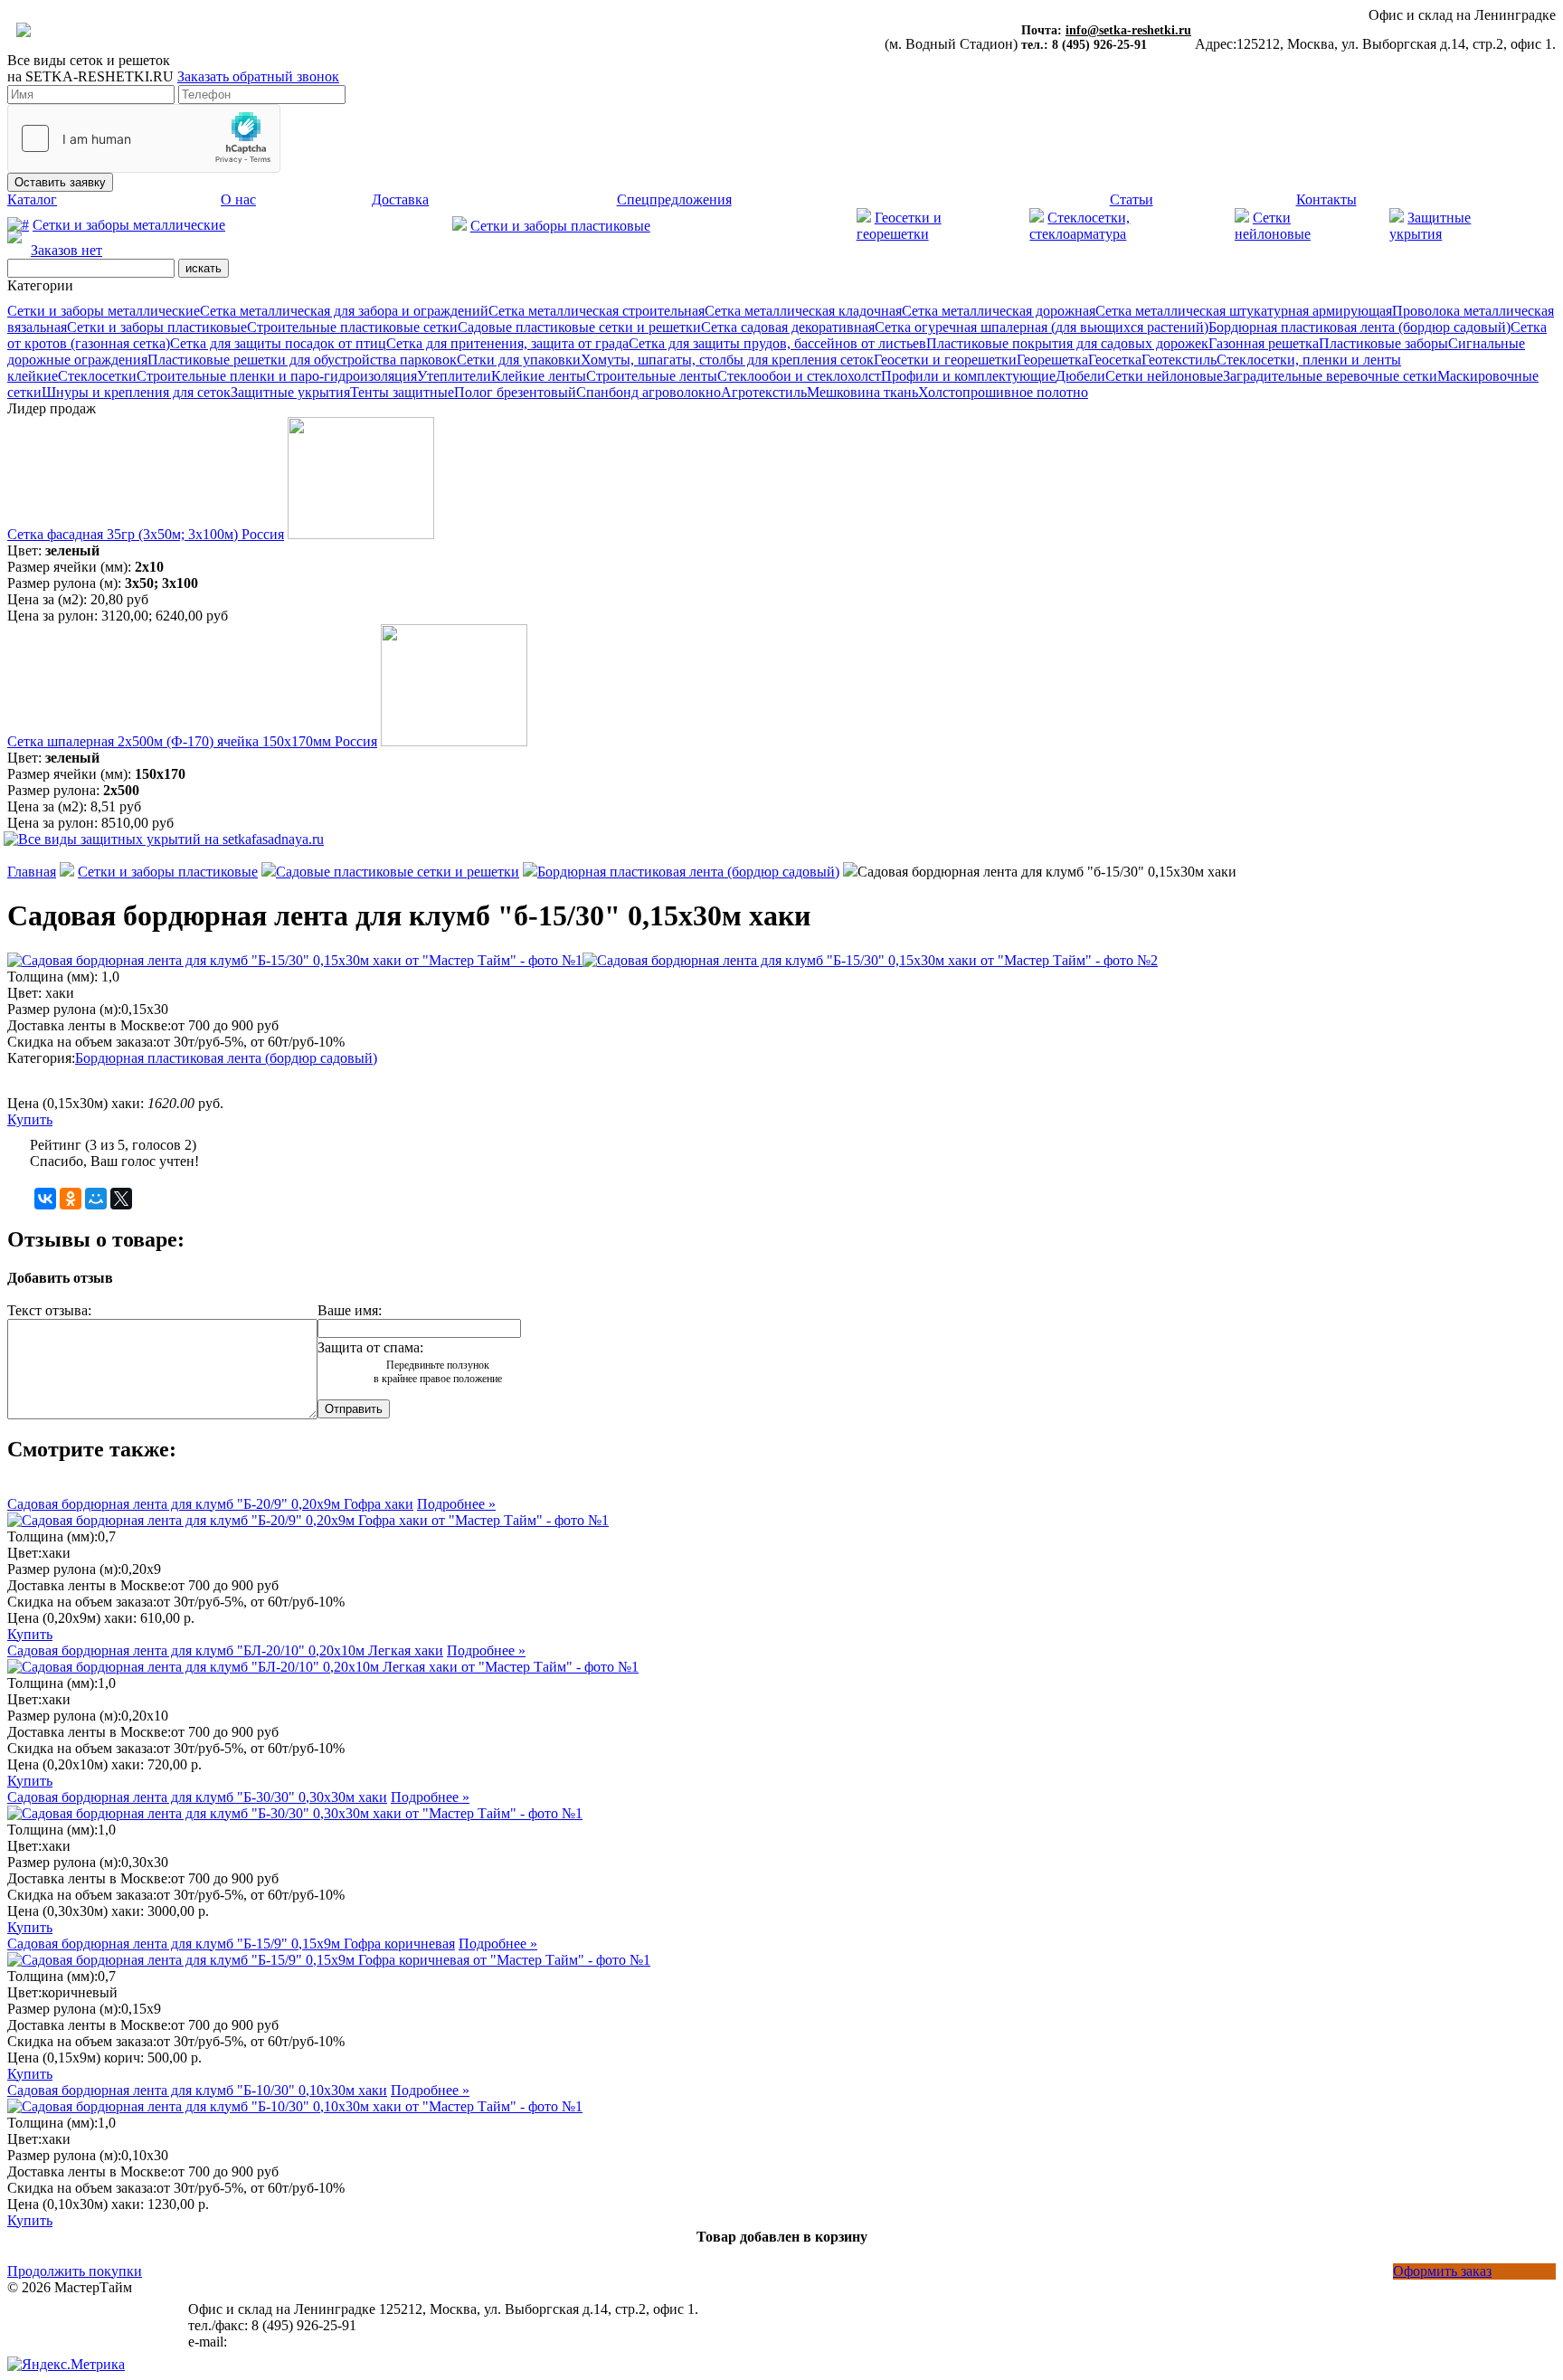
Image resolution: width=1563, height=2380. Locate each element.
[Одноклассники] (71, 1199)
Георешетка (1052, 360)
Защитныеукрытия (1430, 226)
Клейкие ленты (539, 376)
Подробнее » (456, 1504)
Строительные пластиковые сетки (352, 327)
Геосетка (1115, 360)
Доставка (400, 199)
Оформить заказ (1442, 2271)
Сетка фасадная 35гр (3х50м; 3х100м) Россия (146, 534)
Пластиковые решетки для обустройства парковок (302, 360)
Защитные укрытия (290, 392)
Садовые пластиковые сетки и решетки (579, 327)
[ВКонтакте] (45, 1199)
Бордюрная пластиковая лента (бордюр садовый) (1359, 327)
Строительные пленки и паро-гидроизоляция (277, 376)
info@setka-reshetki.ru (1128, 30)
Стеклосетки (97, 376)
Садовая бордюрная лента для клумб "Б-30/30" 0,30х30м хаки (197, 1797)
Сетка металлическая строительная (597, 311)
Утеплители (454, 376)
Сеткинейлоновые (1273, 226)
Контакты (1326, 199)
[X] (121, 1199)
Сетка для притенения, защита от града (507, 343)
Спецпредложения (674, 199)
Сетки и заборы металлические (129, 225)
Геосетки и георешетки (899, 226)
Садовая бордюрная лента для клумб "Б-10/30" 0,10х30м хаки (197, 2090)
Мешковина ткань (862, 392)
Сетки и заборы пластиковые (560, 226)
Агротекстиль (764, 392)
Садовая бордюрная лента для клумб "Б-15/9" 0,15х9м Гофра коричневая (231, 1944)
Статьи (1132, 199)
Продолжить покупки (75, 2271)
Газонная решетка (1264, 343)
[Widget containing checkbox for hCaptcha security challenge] (144, 138)
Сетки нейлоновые (1164, 376)
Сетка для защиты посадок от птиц (278, 343)
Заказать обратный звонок (258, 76)
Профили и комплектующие (968, 376)
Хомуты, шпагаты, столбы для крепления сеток (727, 360)
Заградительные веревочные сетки (1330, 376)
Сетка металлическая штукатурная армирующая (1244, 311)
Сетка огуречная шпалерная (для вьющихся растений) (1042, 327)
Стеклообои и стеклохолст (799, 376)
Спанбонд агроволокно (649, 392)
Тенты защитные (402, 392)
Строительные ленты (652, 376)
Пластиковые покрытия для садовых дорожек (1067, 343)
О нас (238, 199)
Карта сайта (44, 2320)
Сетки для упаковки (519, 360)
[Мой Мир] (96, 1199)
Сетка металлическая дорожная (999, 311)
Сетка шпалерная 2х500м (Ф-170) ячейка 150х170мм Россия (192, 741)
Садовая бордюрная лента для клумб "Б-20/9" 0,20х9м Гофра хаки (210, 1504)
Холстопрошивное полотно (1003, 392)
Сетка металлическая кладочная (803, 311)
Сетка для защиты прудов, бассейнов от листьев (777, 343)
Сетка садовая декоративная (788, 327)
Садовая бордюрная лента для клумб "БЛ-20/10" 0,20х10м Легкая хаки (225, 1650)
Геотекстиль (1179, 360)
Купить (30, 1119)
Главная (32, 872)
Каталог (32, 199)
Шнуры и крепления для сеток (136, 392)
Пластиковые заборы (1383, 343)
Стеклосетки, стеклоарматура (1080, 226)
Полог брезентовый (515, 392)
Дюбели (1080, 376)
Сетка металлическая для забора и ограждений (344, 311)
